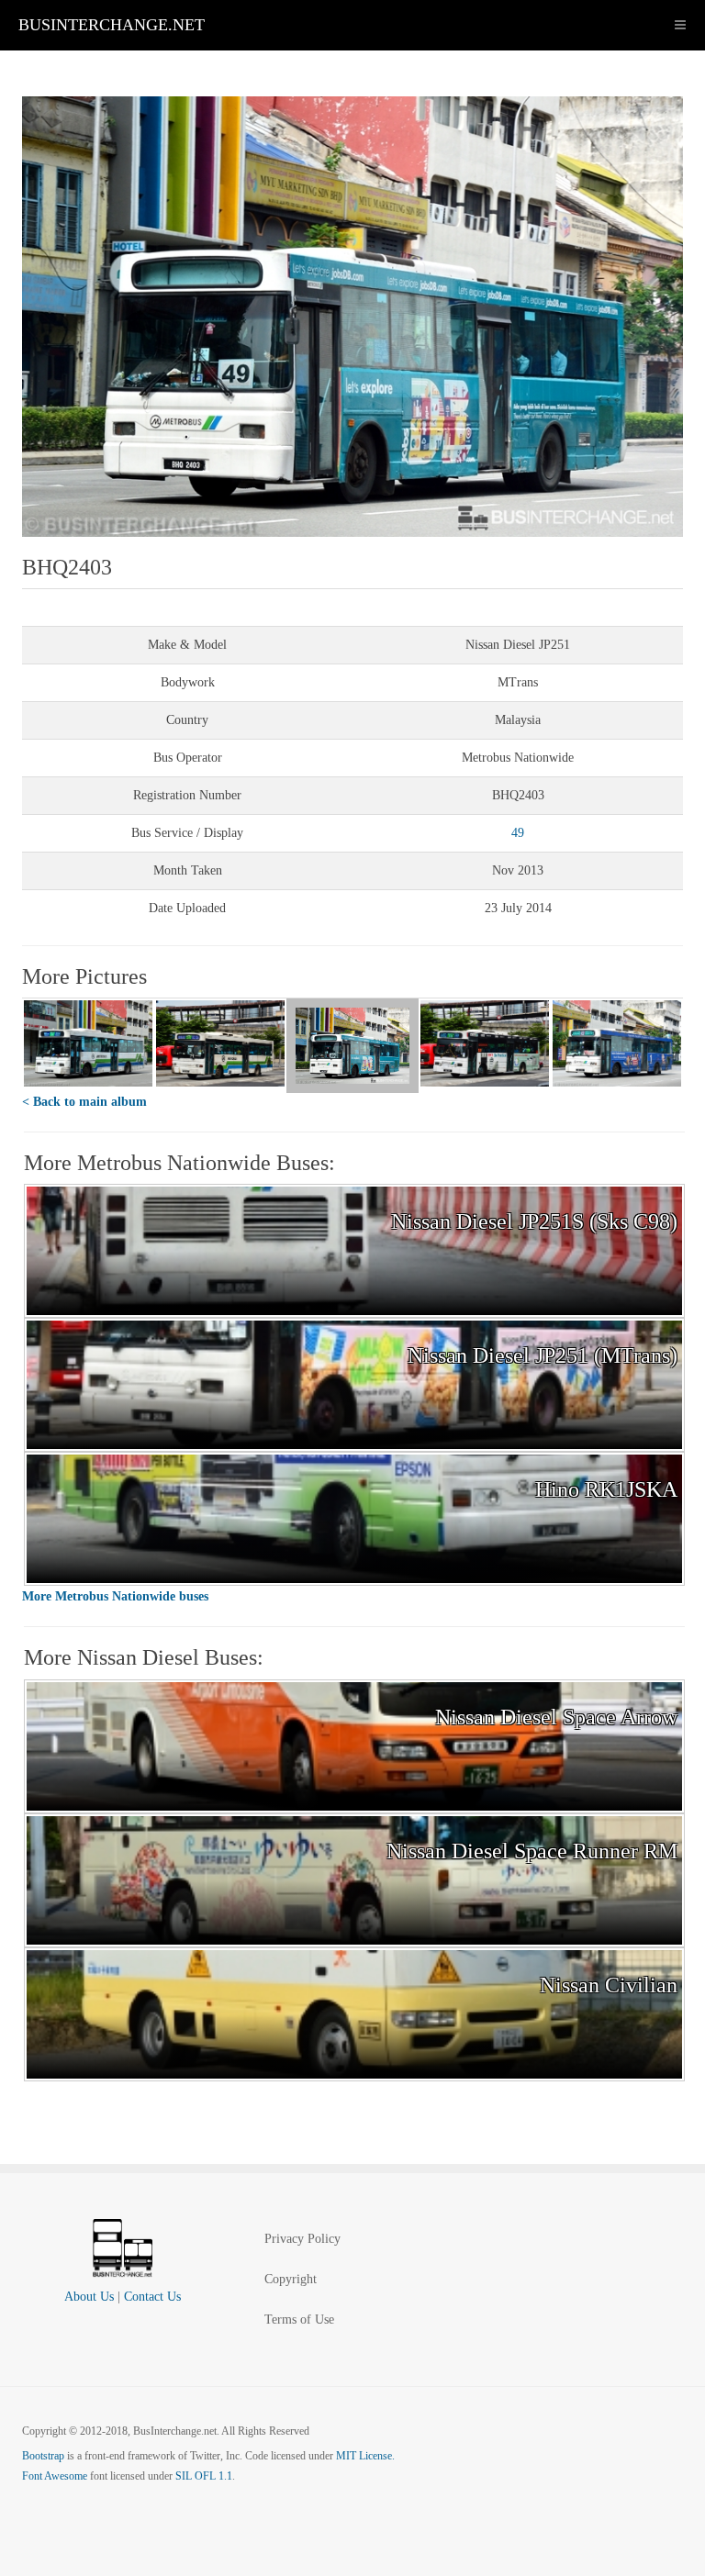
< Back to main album (84, 1102)
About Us (89, 2297)
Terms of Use (299, 2320)
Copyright (291, 2279)
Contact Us (152, 2297)
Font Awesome (55, 2476)
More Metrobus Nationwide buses (115, 1596)
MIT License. (365, 2456)
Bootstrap (43, 2456)
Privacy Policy (302, 2239)
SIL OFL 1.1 (204, 2476)
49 (518, 833)
